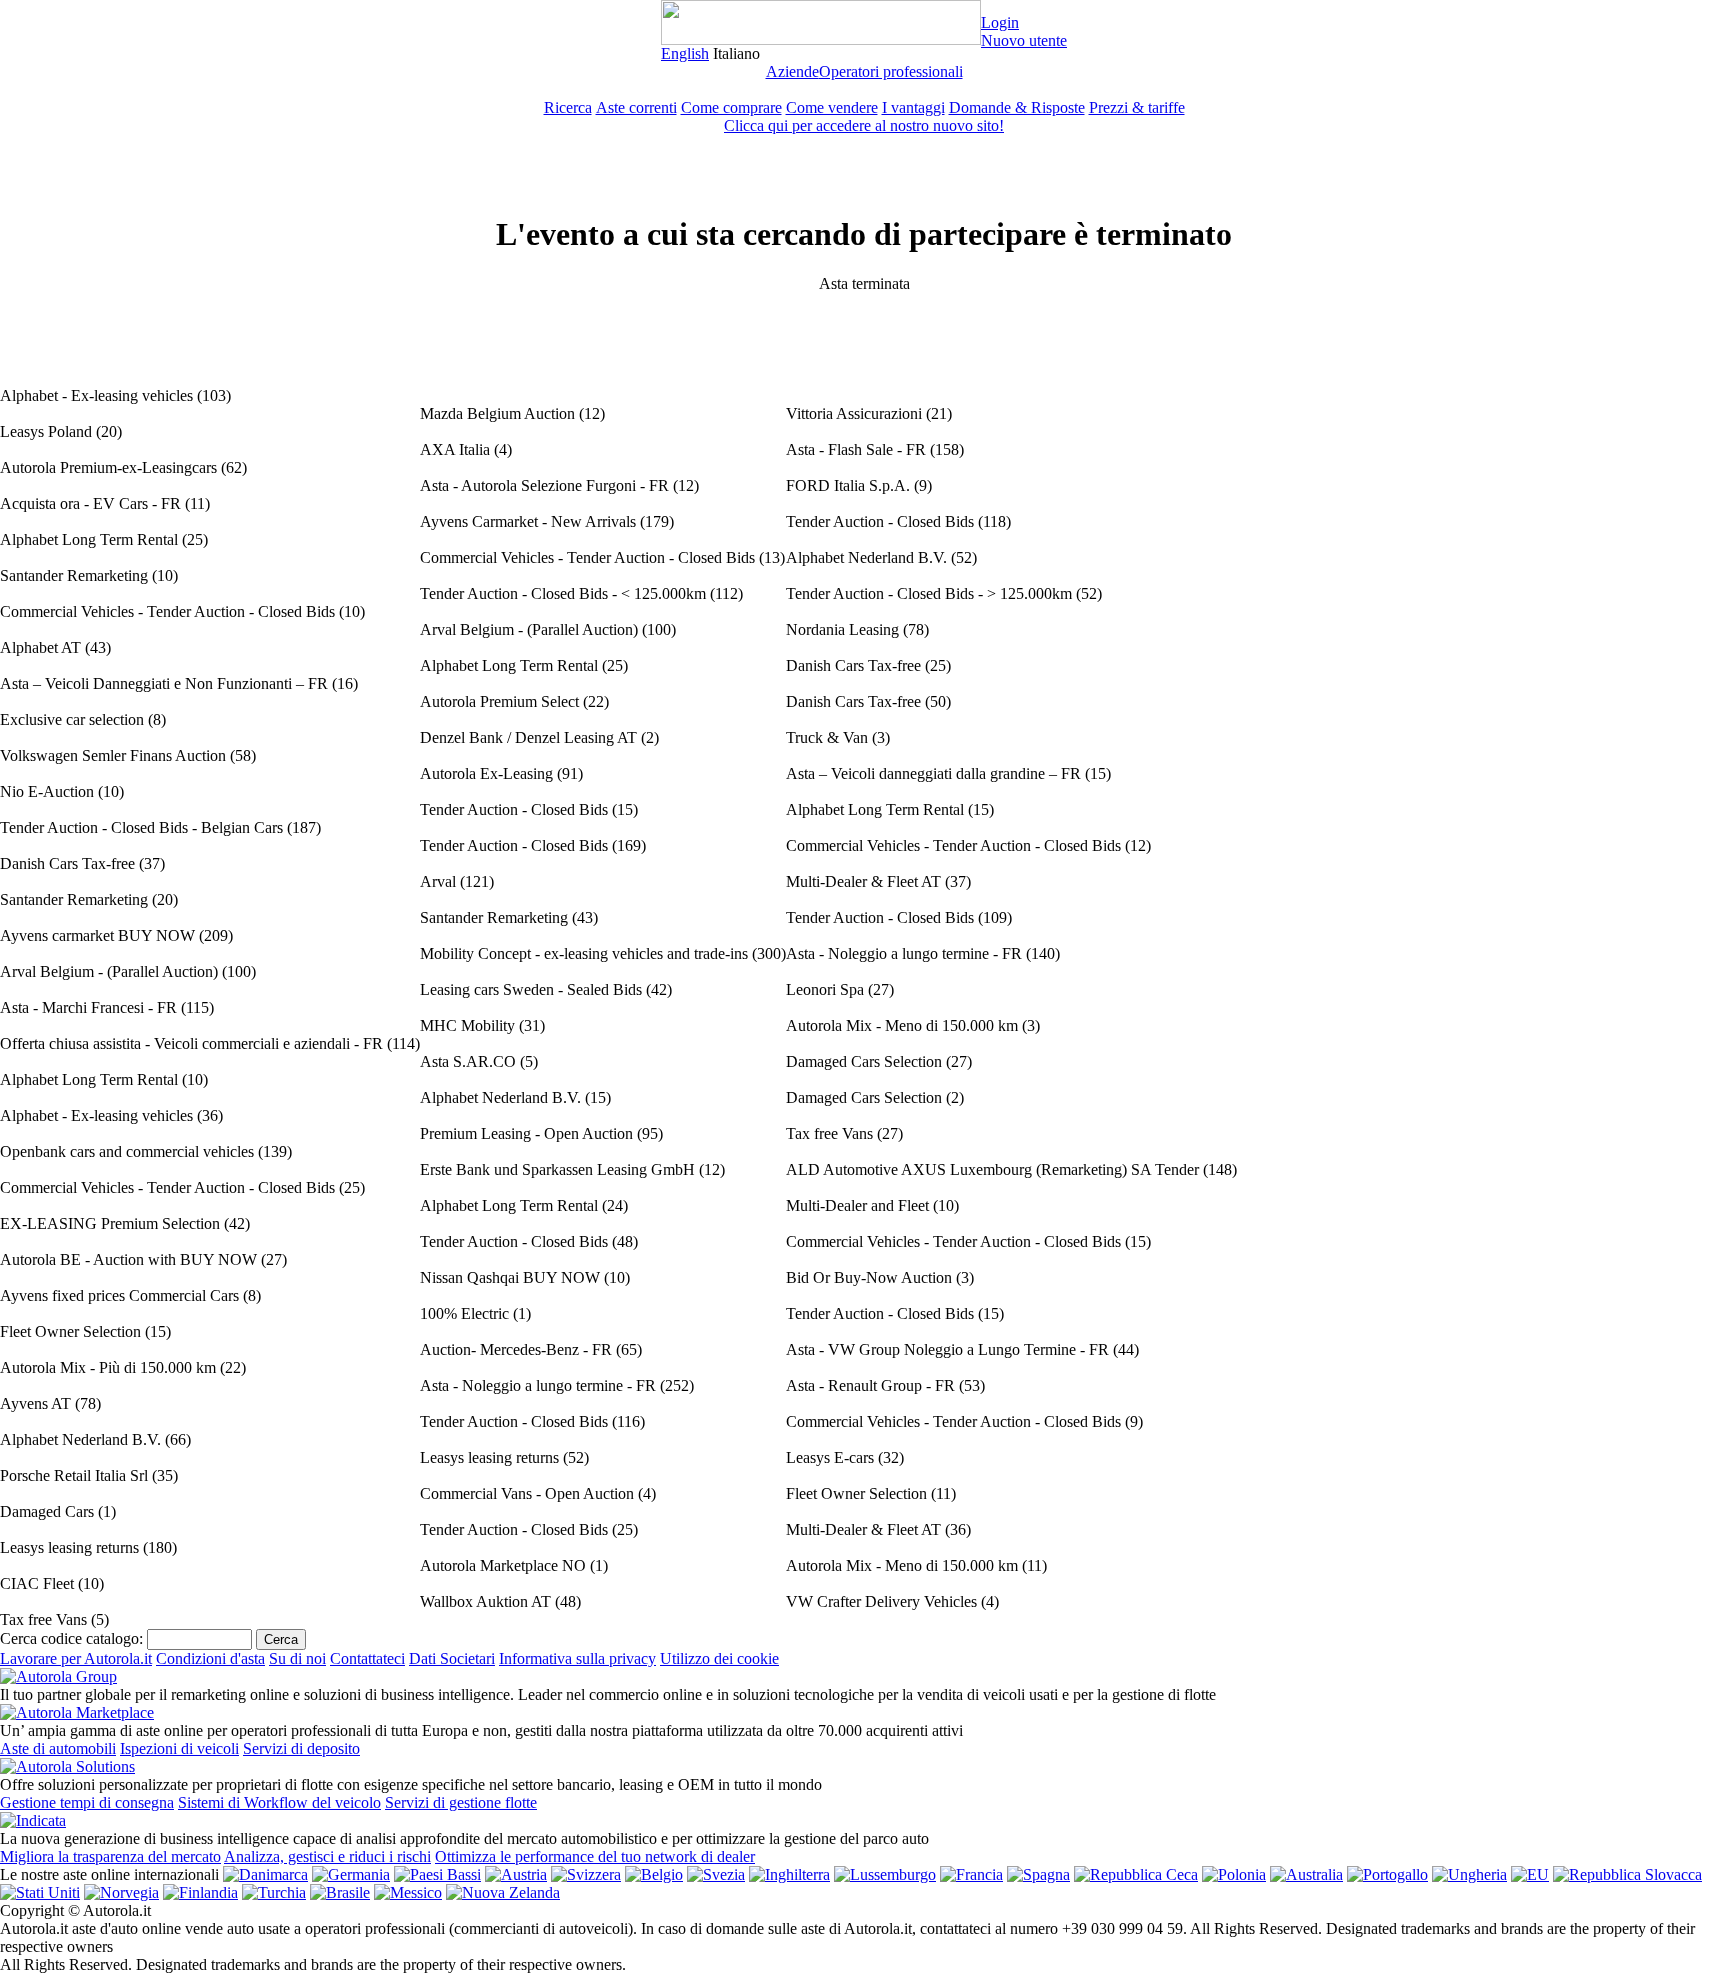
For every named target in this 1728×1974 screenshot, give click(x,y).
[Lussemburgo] (885, 1874)
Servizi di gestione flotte (461, 1802)
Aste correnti (636, 107)
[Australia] (1306, 1874)
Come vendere (832, 107)
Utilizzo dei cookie (719, 1658)
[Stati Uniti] (40, 1892)
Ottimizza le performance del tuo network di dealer (595, 1856)
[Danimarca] (265, 1874)
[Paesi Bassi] (437, 1874)
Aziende (792, 71)
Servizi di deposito (301, 1748)
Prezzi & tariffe (1137, 107)
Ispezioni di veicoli (179, 1748)
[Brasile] (340, 1892)
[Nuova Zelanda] (503, 1892)
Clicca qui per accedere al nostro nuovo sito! (864, 125)
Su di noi (297, 1658)
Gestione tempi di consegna (87, 1802)
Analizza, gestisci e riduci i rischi (327, 1856)
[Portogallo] (1387, 1874)
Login (1000, 22)
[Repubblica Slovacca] (1627, 1874)
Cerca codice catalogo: (71, 1638)
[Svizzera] (586, 1874)
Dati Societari (452, 1658)
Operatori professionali (891, 71)
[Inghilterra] (789, 1874)
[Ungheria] (1469, 1874)
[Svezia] (716, 1874)
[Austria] (516, 1874)
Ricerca (568, 107)
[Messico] (408, 1892)
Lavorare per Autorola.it (76, 1658)
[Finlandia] (200, 1892)
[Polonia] (1234, 1874)
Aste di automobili (58, 1748)
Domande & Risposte (1017, 107)
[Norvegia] (121, 1892)
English (685, 53)
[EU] (1530, 1874)
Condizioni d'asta (210, 1658)
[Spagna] (1038, 1874)
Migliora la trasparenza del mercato (110, 1856)
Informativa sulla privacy (577, 1658)
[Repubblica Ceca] (1136, 1874)
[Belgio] (654, 1874)
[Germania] (351, 1874)
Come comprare (731, 107)
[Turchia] (274, 1892)
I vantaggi (913, 107)
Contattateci (367, 1658)
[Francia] (971, 1874)
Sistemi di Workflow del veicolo (279, 1802)
